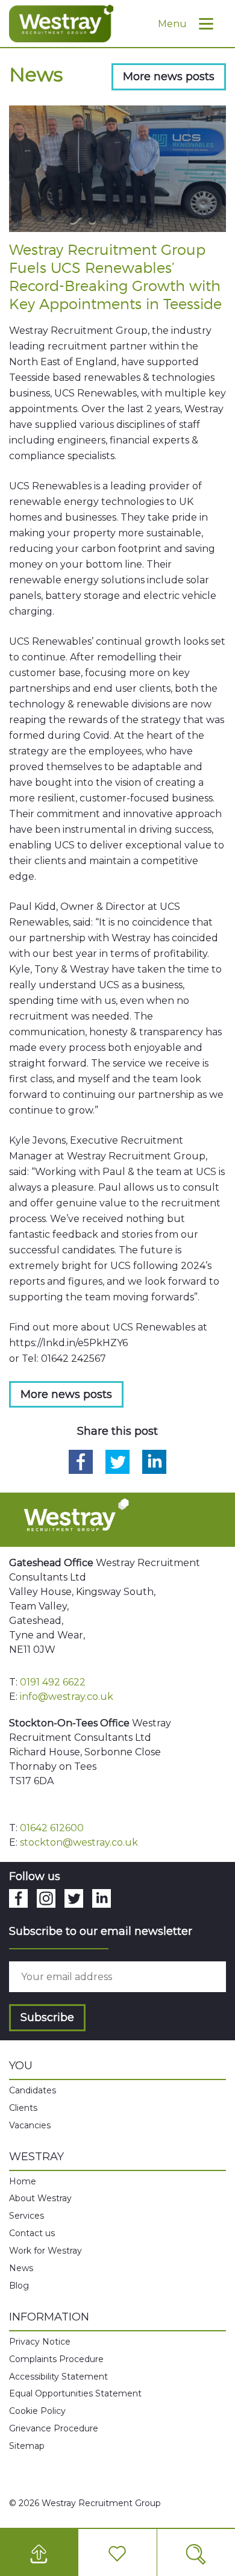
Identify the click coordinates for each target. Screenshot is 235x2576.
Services (27, 2216)
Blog (19, 2286)
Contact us (32, 2233)
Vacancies (30, 2125)
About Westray (40, 2198)
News (21, 2268)
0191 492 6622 (53, 1682)
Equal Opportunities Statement (75, 2393)
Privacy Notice (40, 2342)
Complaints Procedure (56, 2359)
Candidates (33, 2090)
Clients (23, 2108)
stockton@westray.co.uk (79, 1842)
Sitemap (27, 2446)
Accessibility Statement (58, 2377)
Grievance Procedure (54, 2428)
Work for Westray (45, 2251)
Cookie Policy (37, 2411)
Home (23, 2181)
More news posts (169, 77)
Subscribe (47, 2017)
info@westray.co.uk (67, 1697)
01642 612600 (52, 1828)
